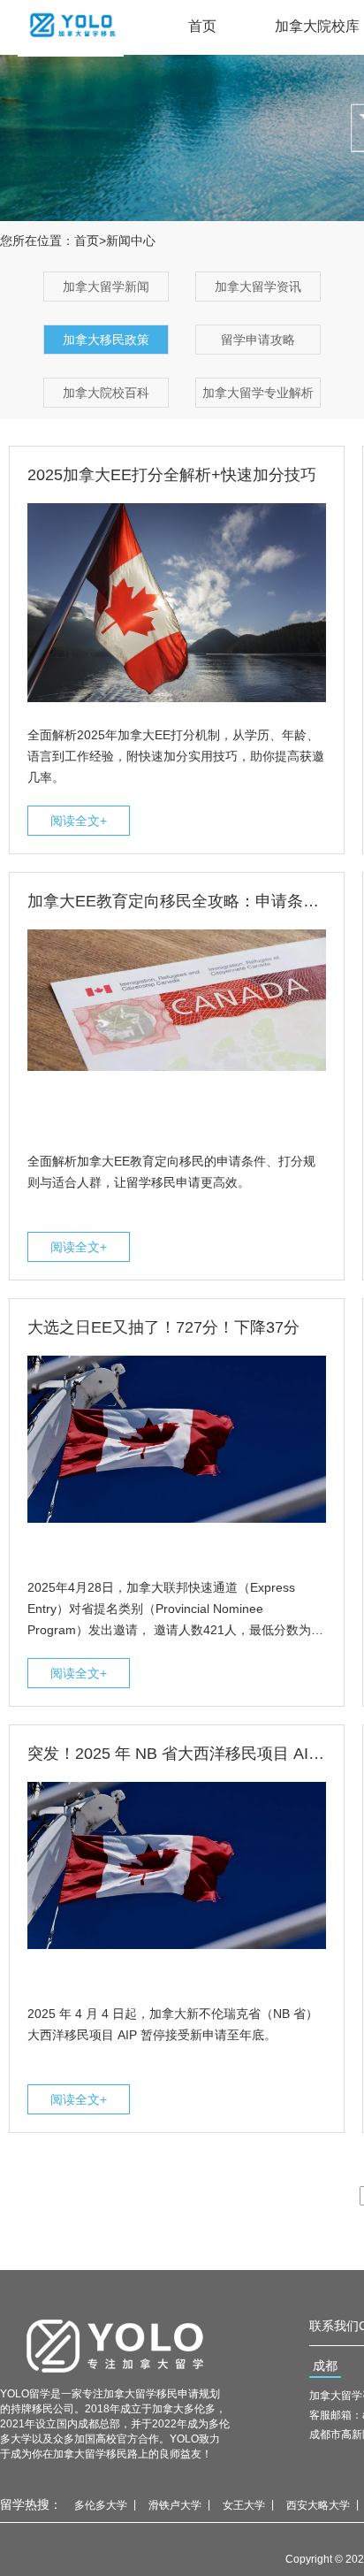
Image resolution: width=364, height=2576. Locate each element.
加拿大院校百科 (106, 393)
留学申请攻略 (258, 340)
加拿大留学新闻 (106, 287)
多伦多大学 (101, 2505)
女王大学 (244, 2505)
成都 (325, 2366)
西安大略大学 (318, 2505)
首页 (202, 26)
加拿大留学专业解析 (258, 393)
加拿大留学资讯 (258, 287)
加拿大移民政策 (106, 340)
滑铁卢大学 (175, 2505)
